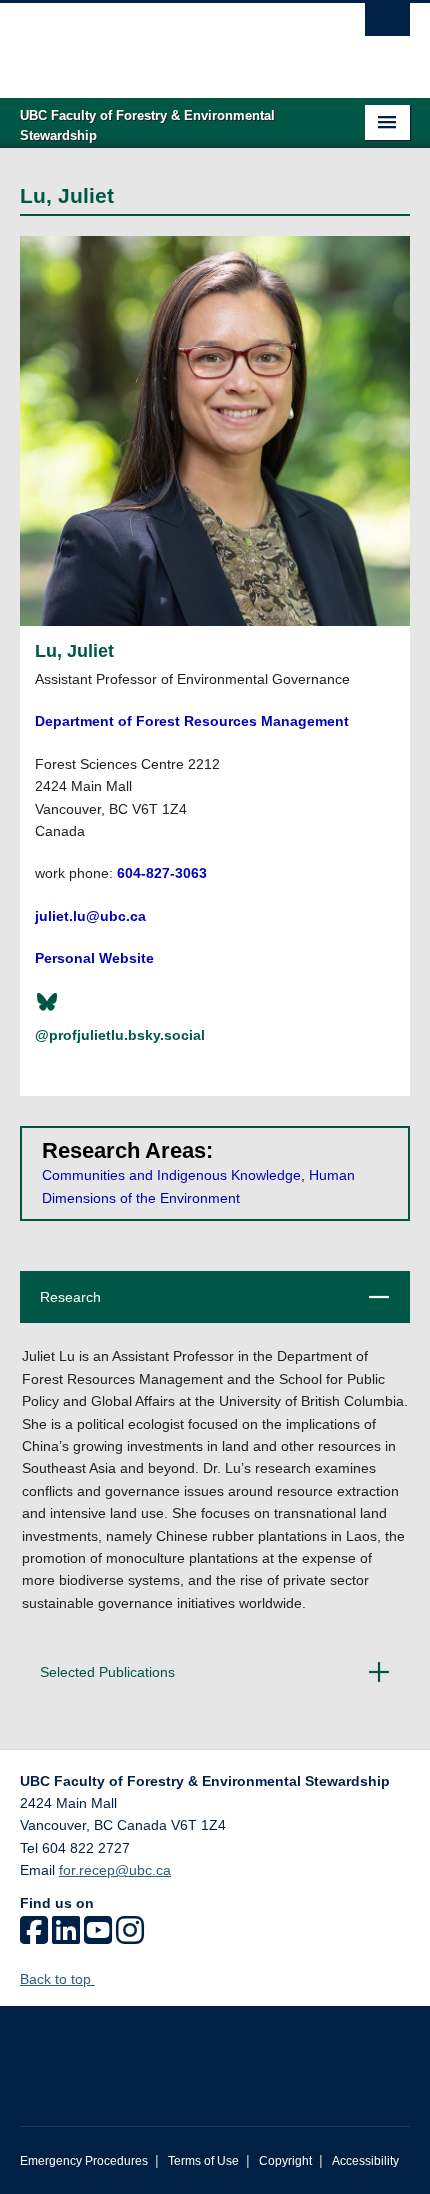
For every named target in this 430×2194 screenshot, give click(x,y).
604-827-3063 (162, 873)
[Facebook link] (34, 1937)
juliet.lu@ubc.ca (90, 916)
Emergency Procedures (84, 2161)
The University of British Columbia (156, 41)
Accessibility (365, 2161)
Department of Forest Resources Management (192, 721)
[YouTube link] (98, 1937)
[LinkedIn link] (66, 1937)
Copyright (285, 2161)
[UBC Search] (387, 25)
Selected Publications (209, 1680)
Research (208, 1305)
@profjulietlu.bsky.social (120, 1035)
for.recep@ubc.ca (115, 1870)
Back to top (57, 1979)
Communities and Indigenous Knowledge (171, 1175)
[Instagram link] (130, 1937)
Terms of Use (203, 2161)
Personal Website (94, 958)
